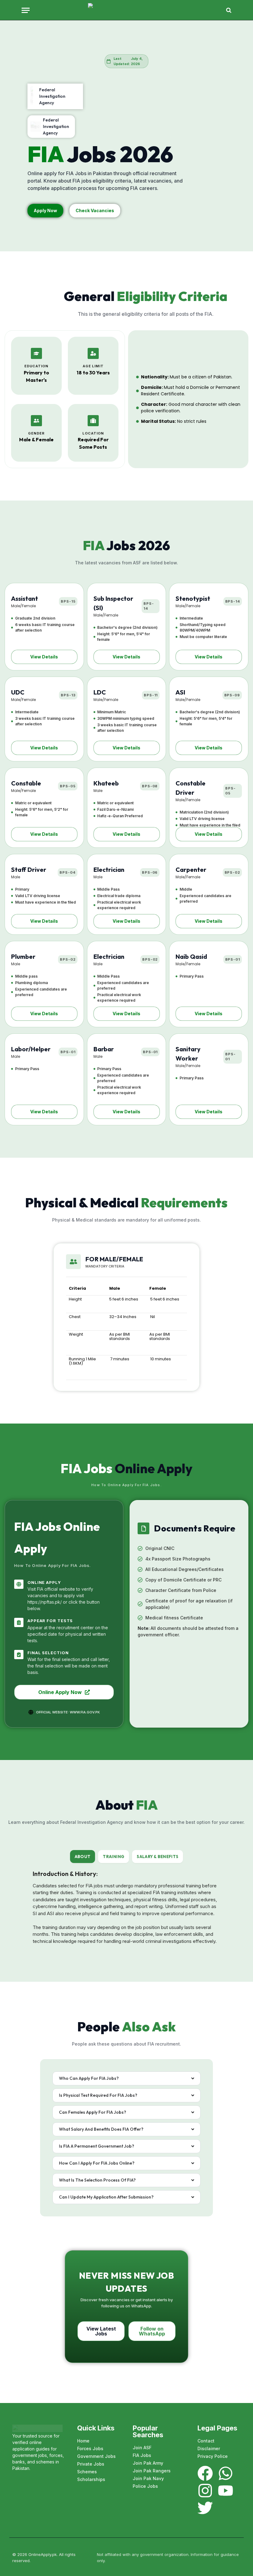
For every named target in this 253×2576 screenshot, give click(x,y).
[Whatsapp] (226, 2473)
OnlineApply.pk (43, 2554)
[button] (44, 657)
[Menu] (26, 10)
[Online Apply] (126, 10)
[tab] (83, 1857)
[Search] (228, 10)
